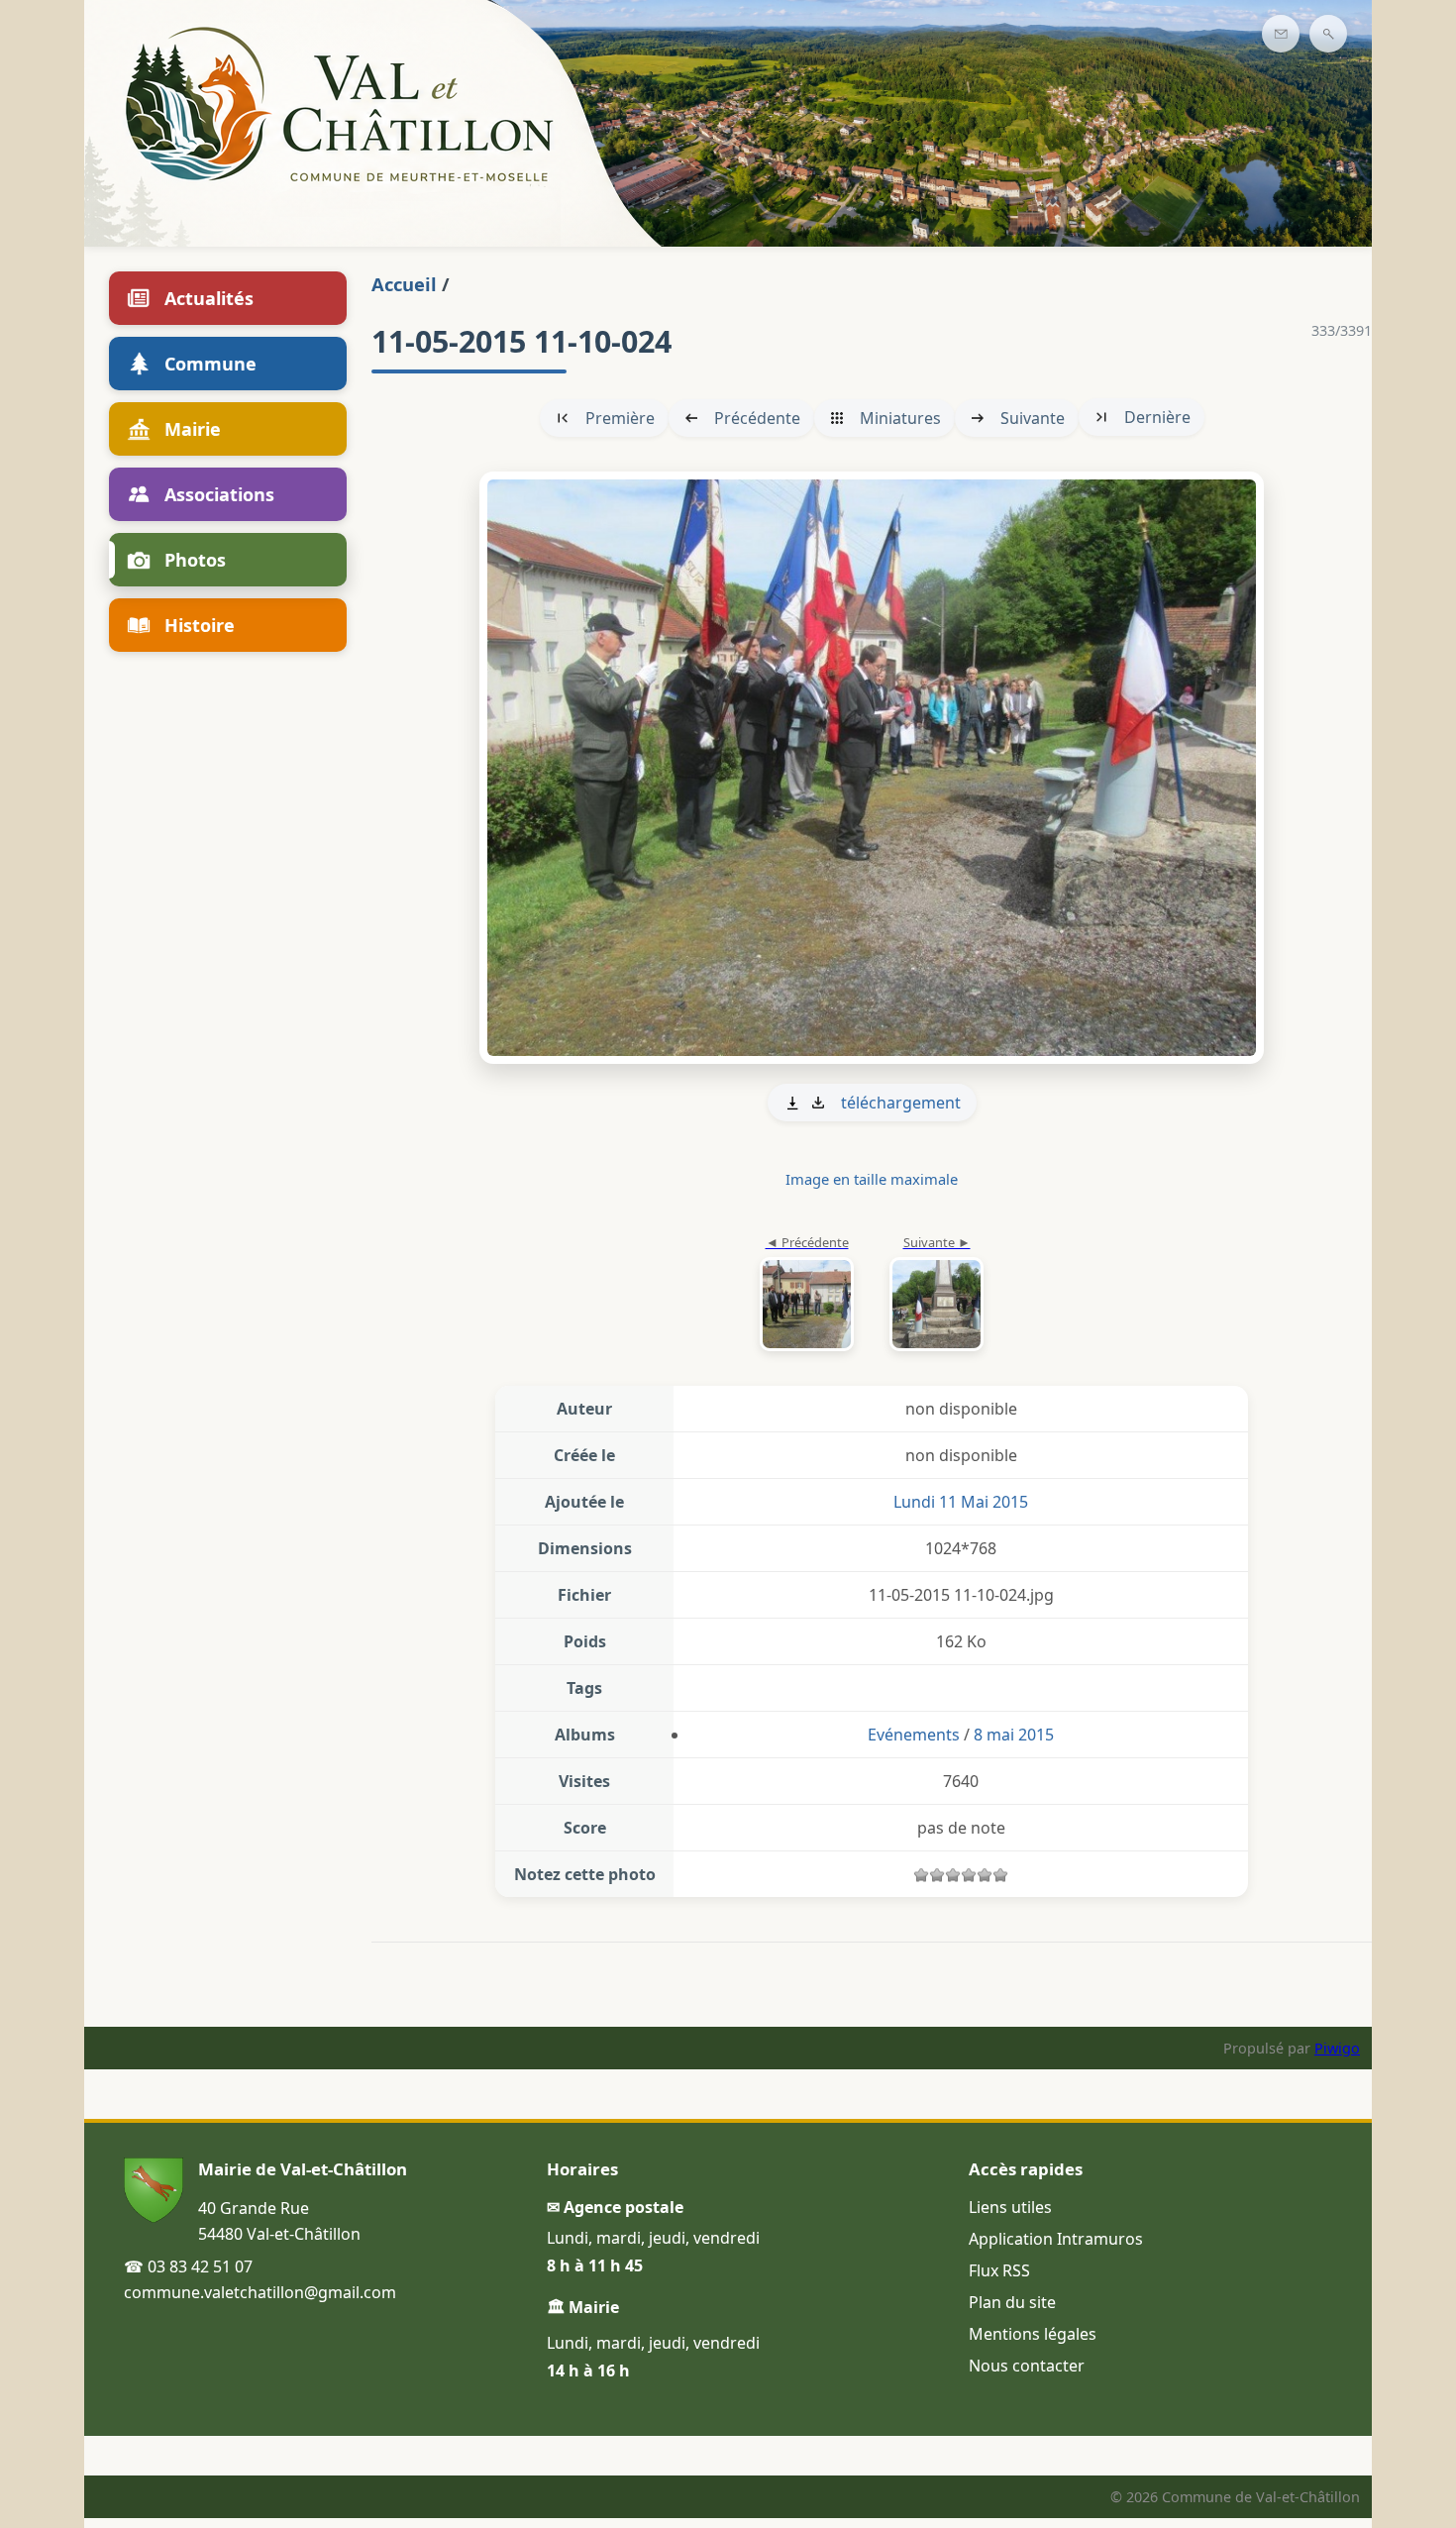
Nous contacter (1027, 2366)
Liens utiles (1010, 2207)
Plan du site (1012, 2302)
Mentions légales (1033, 2334)
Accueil (404, 284)
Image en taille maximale (872, 1179)
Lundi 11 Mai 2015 (961, 1502)
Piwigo (1337, 2048)
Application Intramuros (1056, 2239)
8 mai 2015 (1014, 1735)
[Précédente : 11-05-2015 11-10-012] (807, 1295)
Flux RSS (999, 2270)
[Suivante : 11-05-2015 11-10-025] (872, 768)
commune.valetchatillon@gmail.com (260, 2292)
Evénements (914, 1735)
